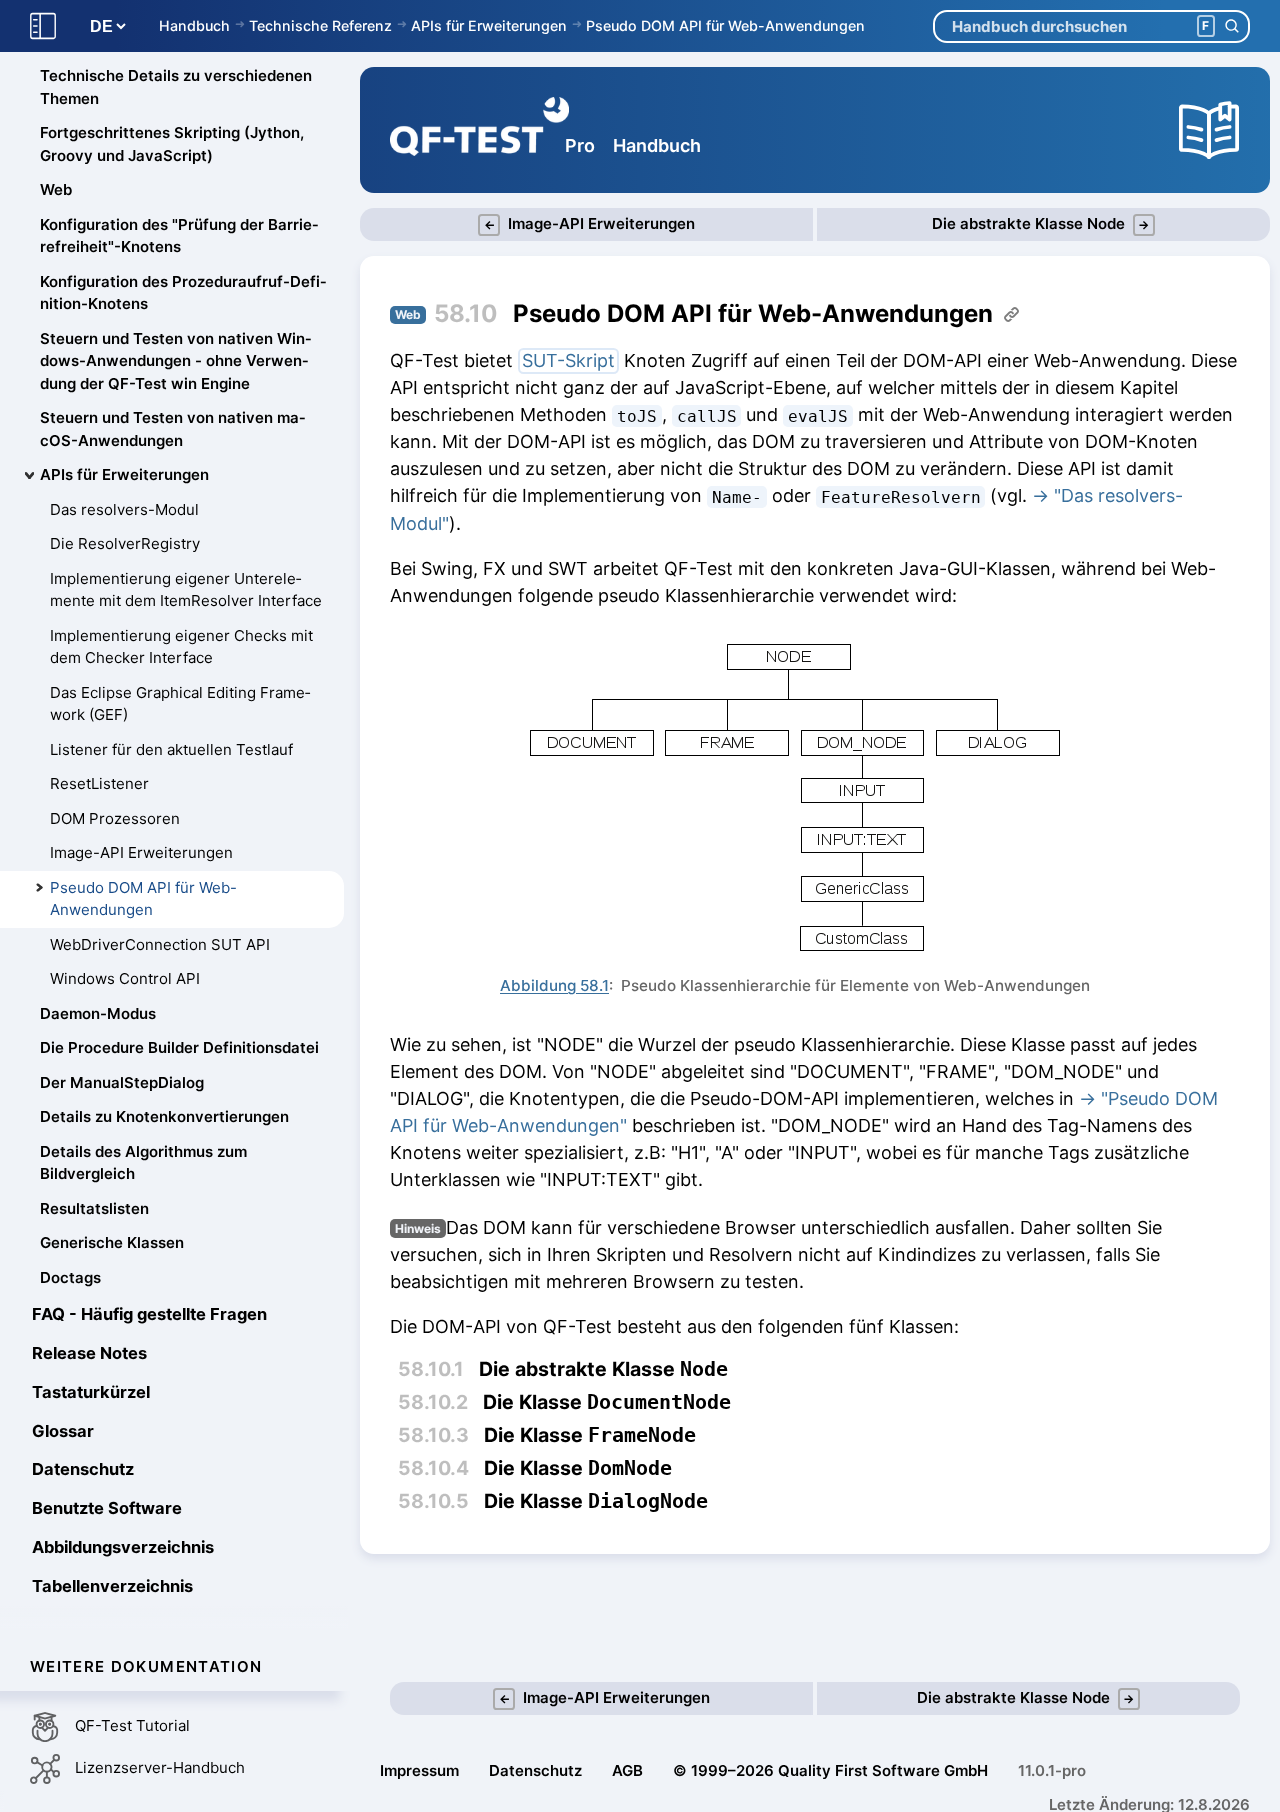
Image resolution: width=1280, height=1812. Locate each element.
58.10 (466, 313)
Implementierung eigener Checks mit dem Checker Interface (181, 647)
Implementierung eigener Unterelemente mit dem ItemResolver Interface (186, 590)
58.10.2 (433, 1402)
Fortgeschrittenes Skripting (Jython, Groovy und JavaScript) (172, 145)
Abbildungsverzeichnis (123, 1547)
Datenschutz (83, 1470)
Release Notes (89, 1353)
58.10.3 (433, 1435)
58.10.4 (433, 1468)
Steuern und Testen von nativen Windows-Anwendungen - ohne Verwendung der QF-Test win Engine (175, 361)
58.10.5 (433, 1501)
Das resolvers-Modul (124, 509)
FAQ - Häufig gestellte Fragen (149, 1315)
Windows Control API (125, 979)
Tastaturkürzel (91, 1392)
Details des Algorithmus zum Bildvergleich (143, 1163)
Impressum (419, 1770)
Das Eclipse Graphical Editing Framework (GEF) (180, 704)
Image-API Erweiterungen (141, 853)
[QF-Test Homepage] (479, 130)
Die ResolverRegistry (125, 544)
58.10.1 (431, 1369)
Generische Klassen (112, 1243)
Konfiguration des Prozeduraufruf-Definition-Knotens (183, 293)
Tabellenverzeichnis (112, 1586)
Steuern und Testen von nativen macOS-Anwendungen (172, 430)
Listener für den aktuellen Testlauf (171, 749)
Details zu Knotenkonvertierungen (164, 1117)
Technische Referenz (320, 25)
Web (56, 190)
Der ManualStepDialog (122, 1082)
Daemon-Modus (98, 1013)
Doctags (70, 1277)
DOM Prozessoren (115, 818)
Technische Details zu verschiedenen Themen (176, 88)
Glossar (63, 1431)
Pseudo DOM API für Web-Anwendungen (725, 25)
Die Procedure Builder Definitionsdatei (179, 1048)
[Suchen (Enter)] (1231, 26)
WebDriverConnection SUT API (160, 944)
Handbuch (194, 25)
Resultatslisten (94, 1208)
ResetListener (99, 784)
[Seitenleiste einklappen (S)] (43, 26)
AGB (627, 1770)
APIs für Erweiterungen (489, 25)
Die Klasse (607, 1402)
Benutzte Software (107, 1508)
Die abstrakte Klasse (603, 1369)
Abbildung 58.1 (554, 985)
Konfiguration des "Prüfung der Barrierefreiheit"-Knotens (179, 236)
